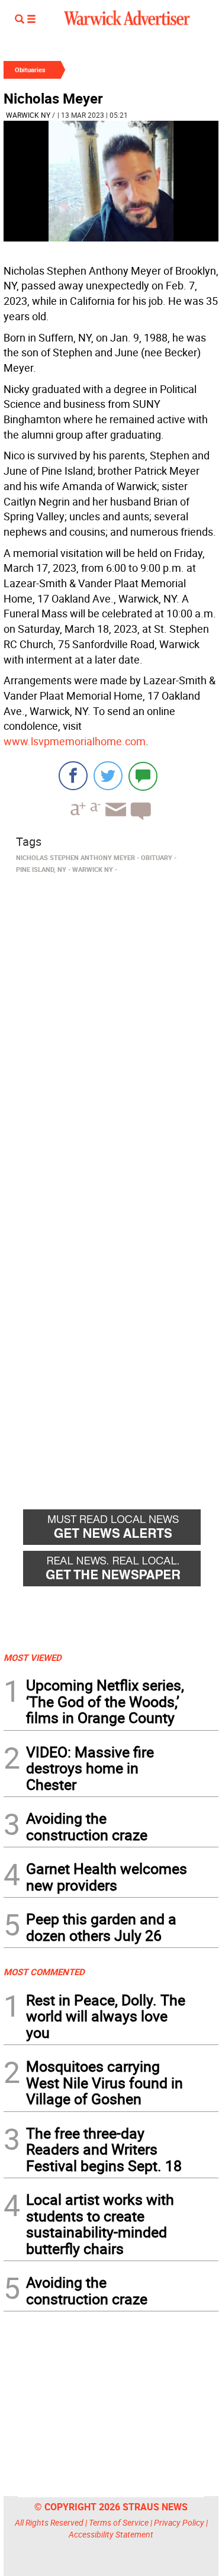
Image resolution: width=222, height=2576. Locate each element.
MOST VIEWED (33, 1657)
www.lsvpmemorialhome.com (75, 741)
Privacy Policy (179, 2522)
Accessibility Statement (111, 2534)
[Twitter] (108, 776)
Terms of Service (119, 2522)
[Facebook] (73, 776)
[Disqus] (111, 1029)
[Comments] (143, 776)
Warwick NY (28, 115)
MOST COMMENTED (44, 1972)
